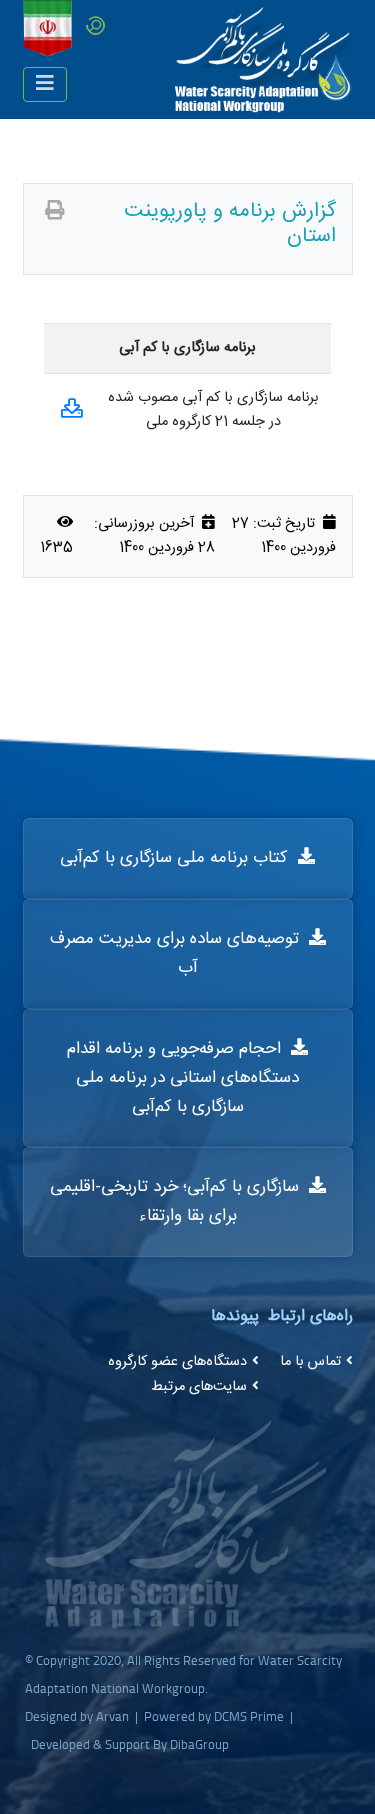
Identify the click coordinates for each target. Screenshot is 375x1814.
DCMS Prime (249, 1716)
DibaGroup (199, 1744)
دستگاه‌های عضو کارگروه (177, 1362)
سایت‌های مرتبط (199, 1387)
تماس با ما (310, 1362)
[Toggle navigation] (45, 84)
